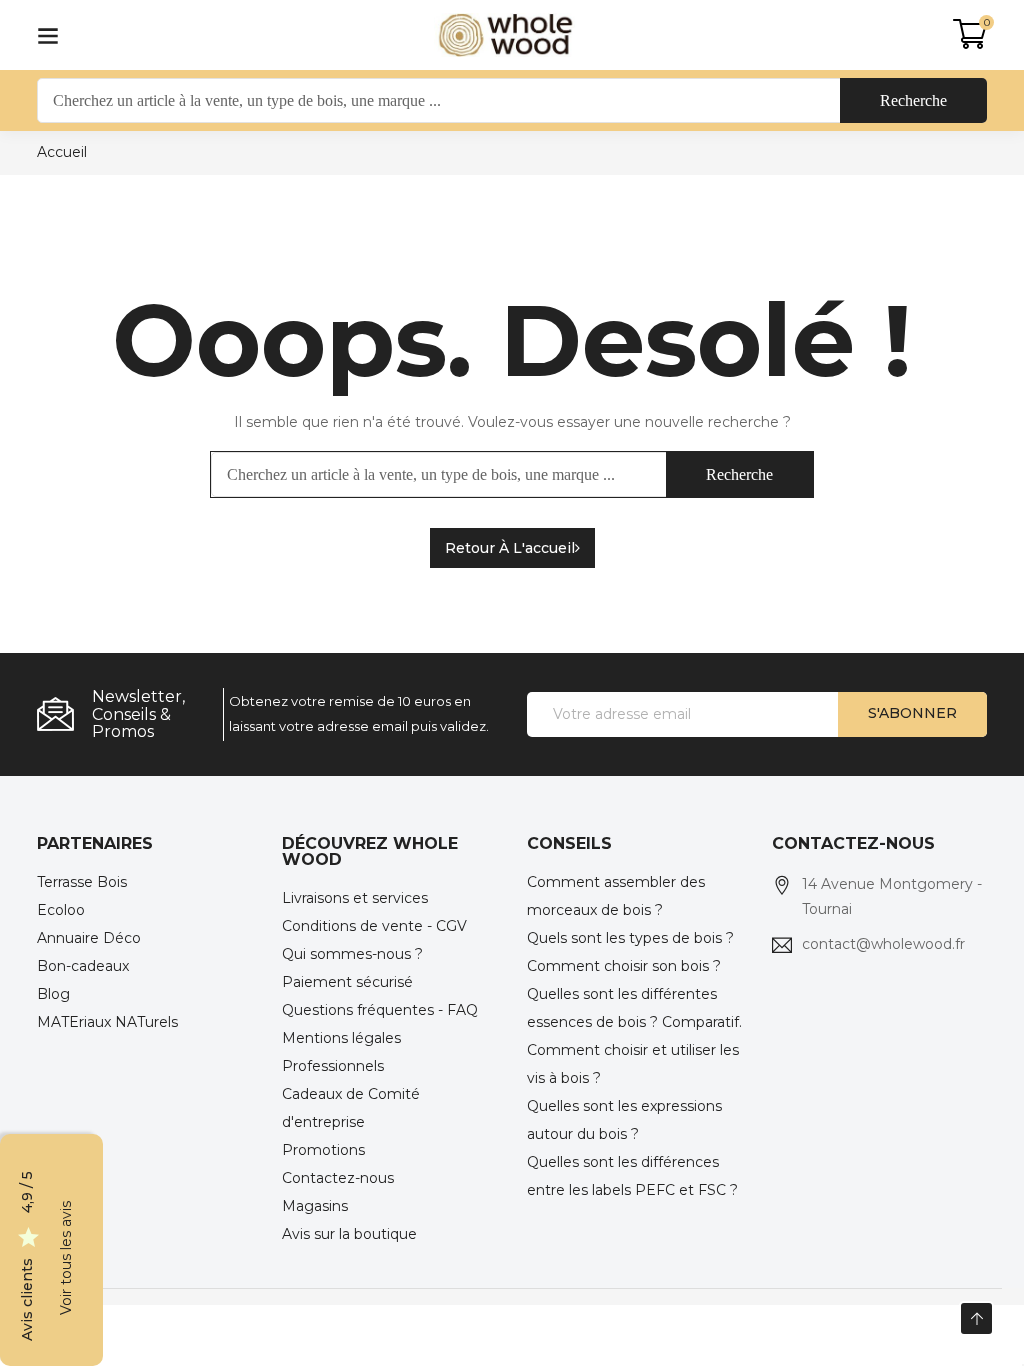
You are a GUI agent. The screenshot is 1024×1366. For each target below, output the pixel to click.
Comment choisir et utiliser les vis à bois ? (633, 1064)
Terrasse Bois (82, 882)
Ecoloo (61, 910)
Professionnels (333, 1066)
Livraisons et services (355, 898)
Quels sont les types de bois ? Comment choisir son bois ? (630, 952)
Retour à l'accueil (510, 548)
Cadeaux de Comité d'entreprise (351, 1108)
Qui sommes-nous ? (352, 954)
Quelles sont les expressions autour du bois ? (624, 1120)
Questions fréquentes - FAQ (380, 1010)
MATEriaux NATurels (107, 1022)
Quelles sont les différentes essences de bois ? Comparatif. (634, 1008)
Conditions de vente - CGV (374, 926)
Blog (53, 994)
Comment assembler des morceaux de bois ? (616, 896)
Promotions (323, 1150)
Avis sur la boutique (349, 1234)
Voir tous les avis (66, 1258)
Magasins (315, 1206)
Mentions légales (341, 1038)
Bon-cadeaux (83, 966)
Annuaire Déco (89, 938)
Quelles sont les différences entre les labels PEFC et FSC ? (632, 1176)
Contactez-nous (338, 1178)
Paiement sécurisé (347, 982)
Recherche (913, 100)
